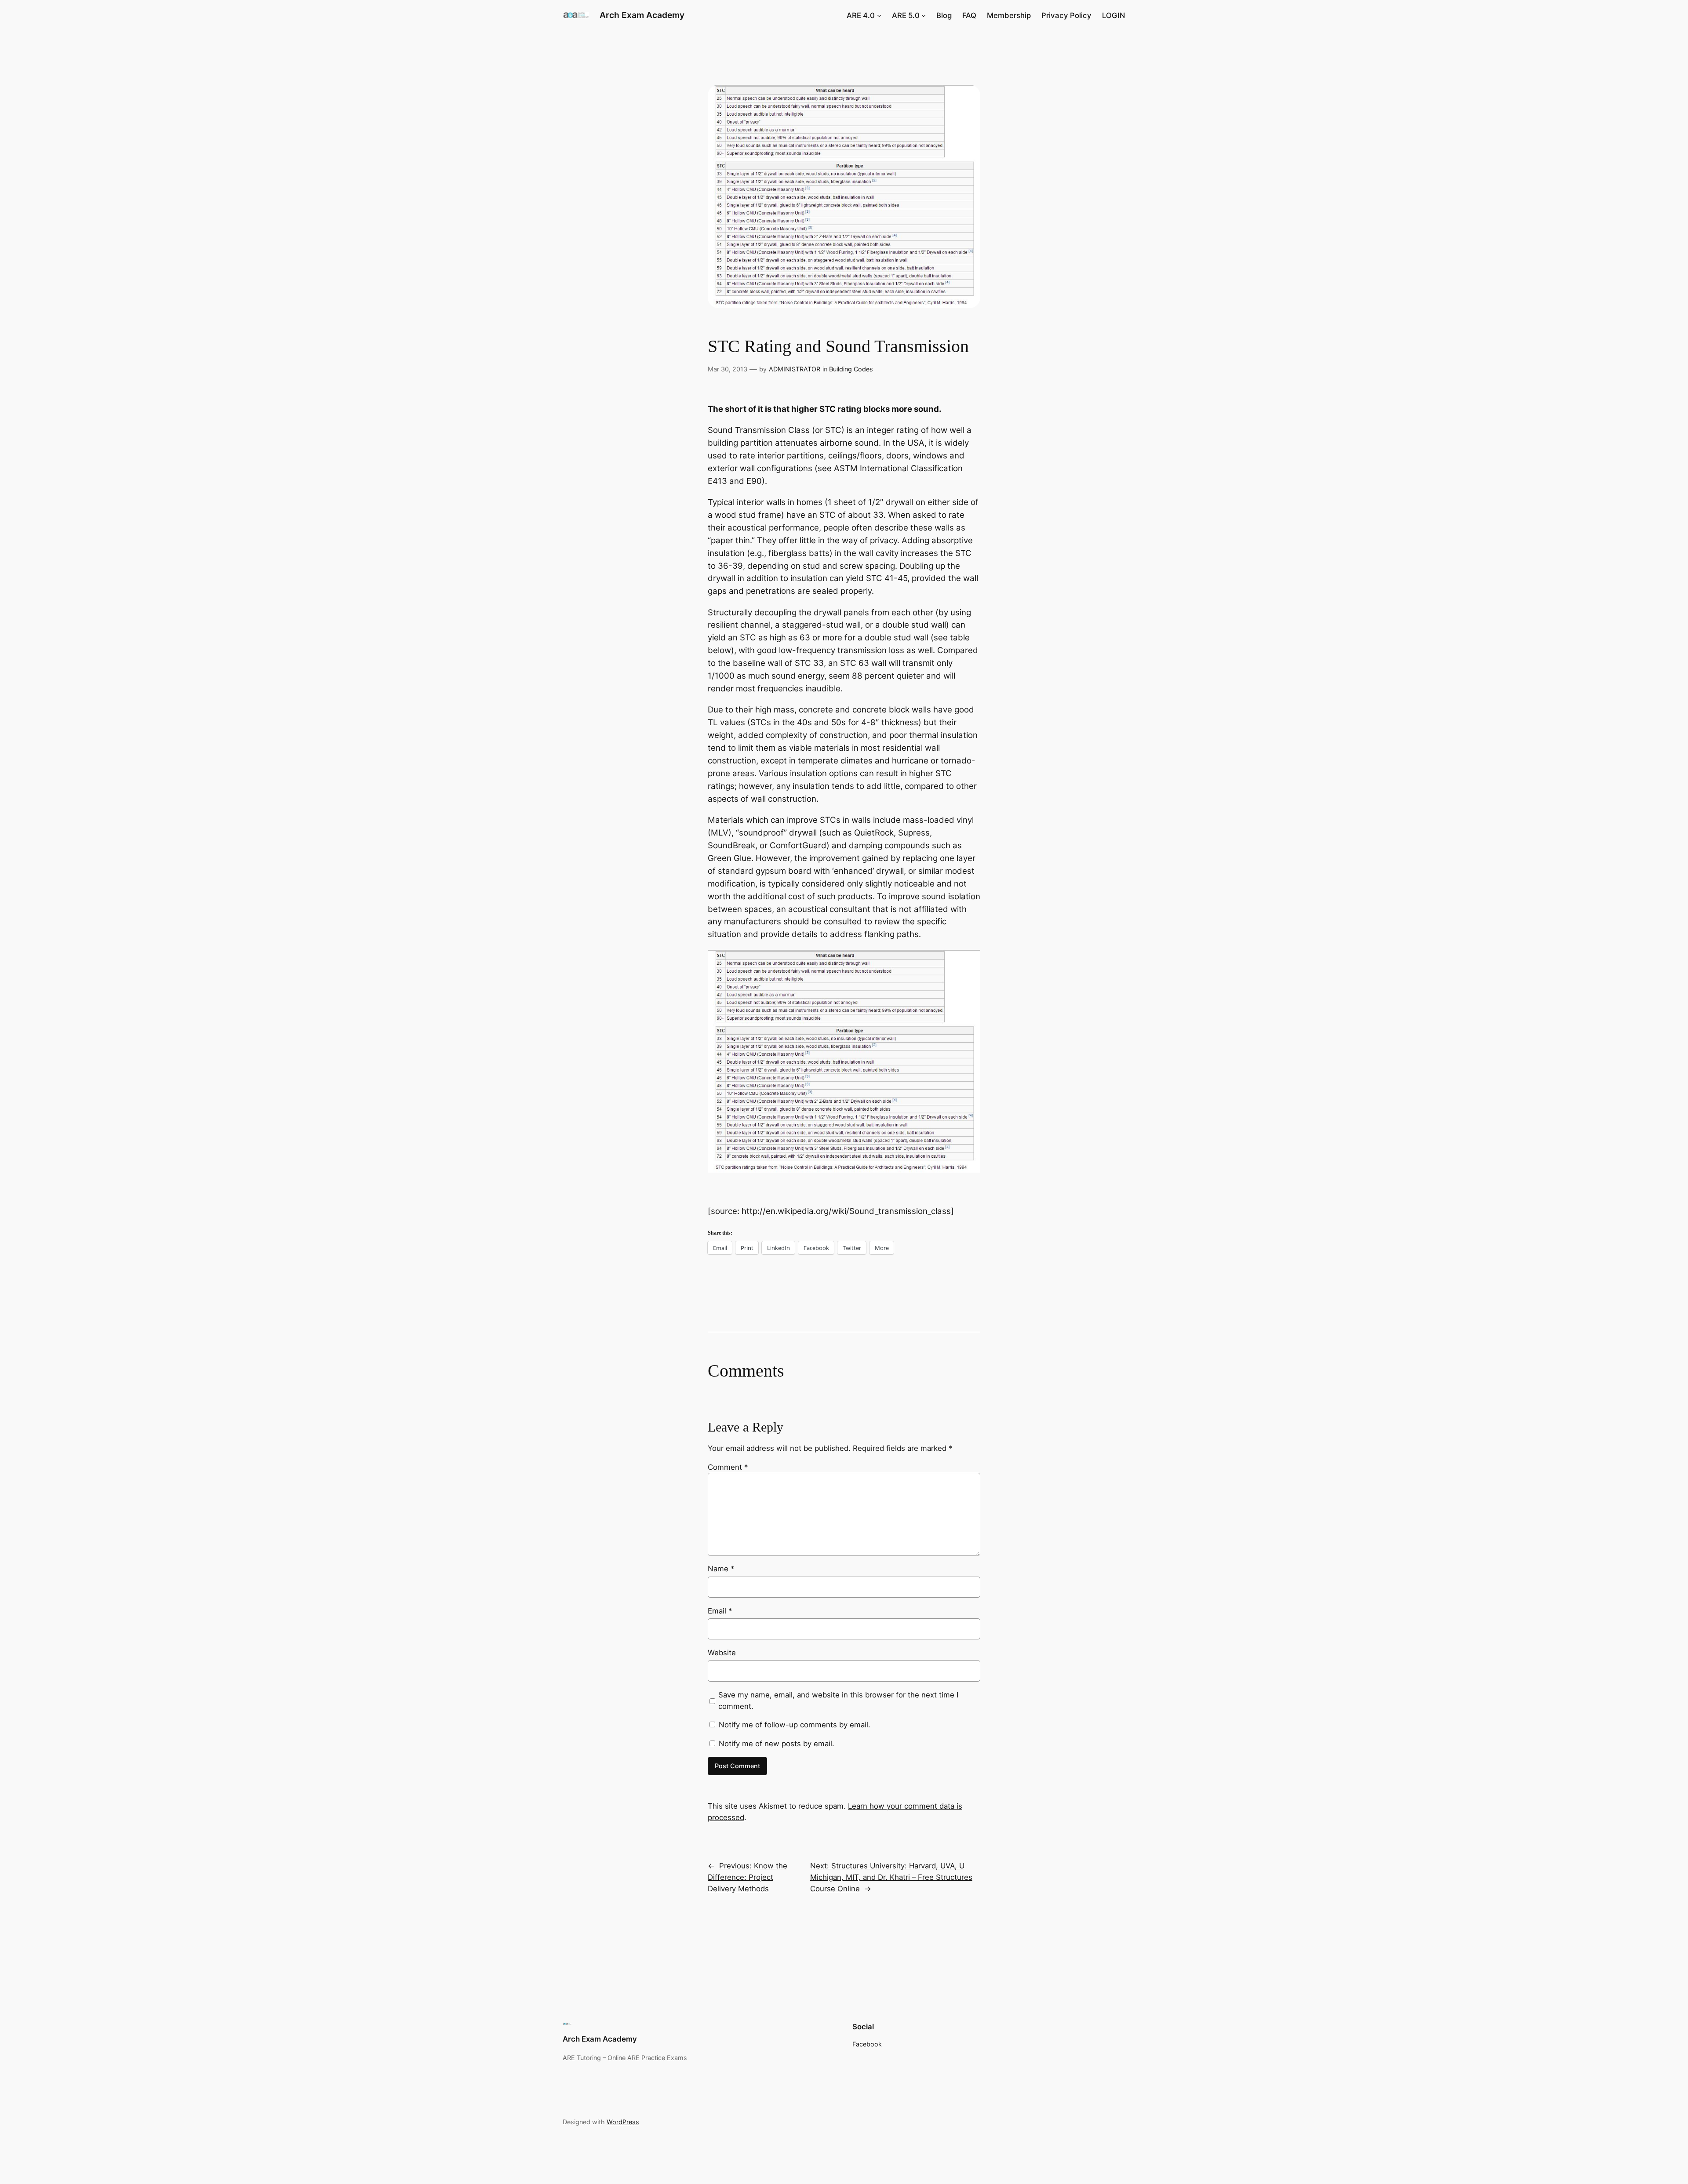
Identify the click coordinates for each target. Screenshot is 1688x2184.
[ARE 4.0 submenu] (879, 15)
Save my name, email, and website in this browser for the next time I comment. (838, 1701)
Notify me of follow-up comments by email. (795, 1725)
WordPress (623, 2122)
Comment (728, 1467)
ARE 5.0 (906, 15)
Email (720, 1611)
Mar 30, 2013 (728, 369)
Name (721, 1569)
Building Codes (851, 369)
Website (722, 1653)
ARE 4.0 (861, 15)
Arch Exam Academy (642, 15)
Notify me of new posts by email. (777, 1744)
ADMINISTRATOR (795, 369)
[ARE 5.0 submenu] (924, 15)
